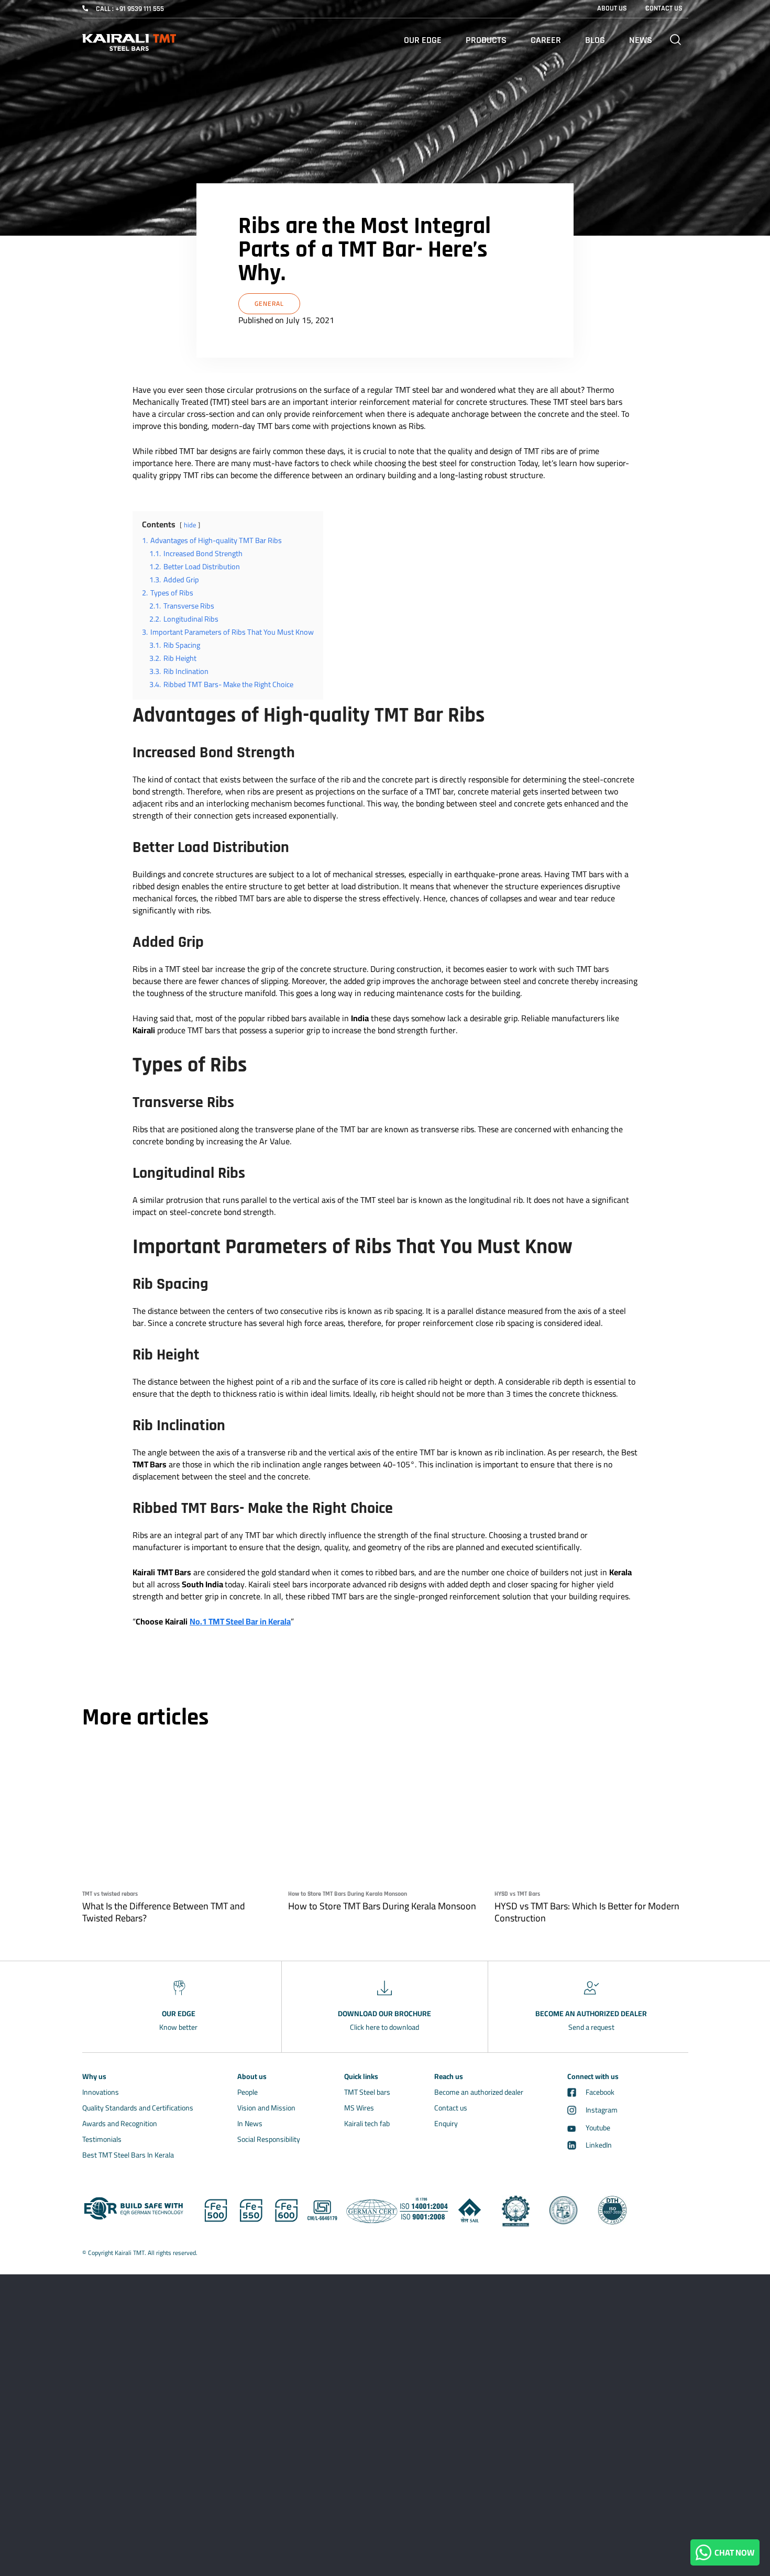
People (247, 2092)
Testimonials (102, 2139)
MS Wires (359, 2108)
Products (486, 40)
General (269, 303)
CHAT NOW (733, 2552)
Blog (595, 40)
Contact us (451, 2108)
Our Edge (423, 40)
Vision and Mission (266, 2108)
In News (250, 2124)
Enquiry (446, 2124)
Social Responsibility (269, 2139)
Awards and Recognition (120, 2124)
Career (546, 40)
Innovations (101, 2092)
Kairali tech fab (367, 2124)
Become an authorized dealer (479, 2092)
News (641, 40)
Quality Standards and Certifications (138, 2108)
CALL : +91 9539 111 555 (130, 9)
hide (190, 525)
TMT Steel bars (367, 2092)
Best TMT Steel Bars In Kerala (128, 2155)
